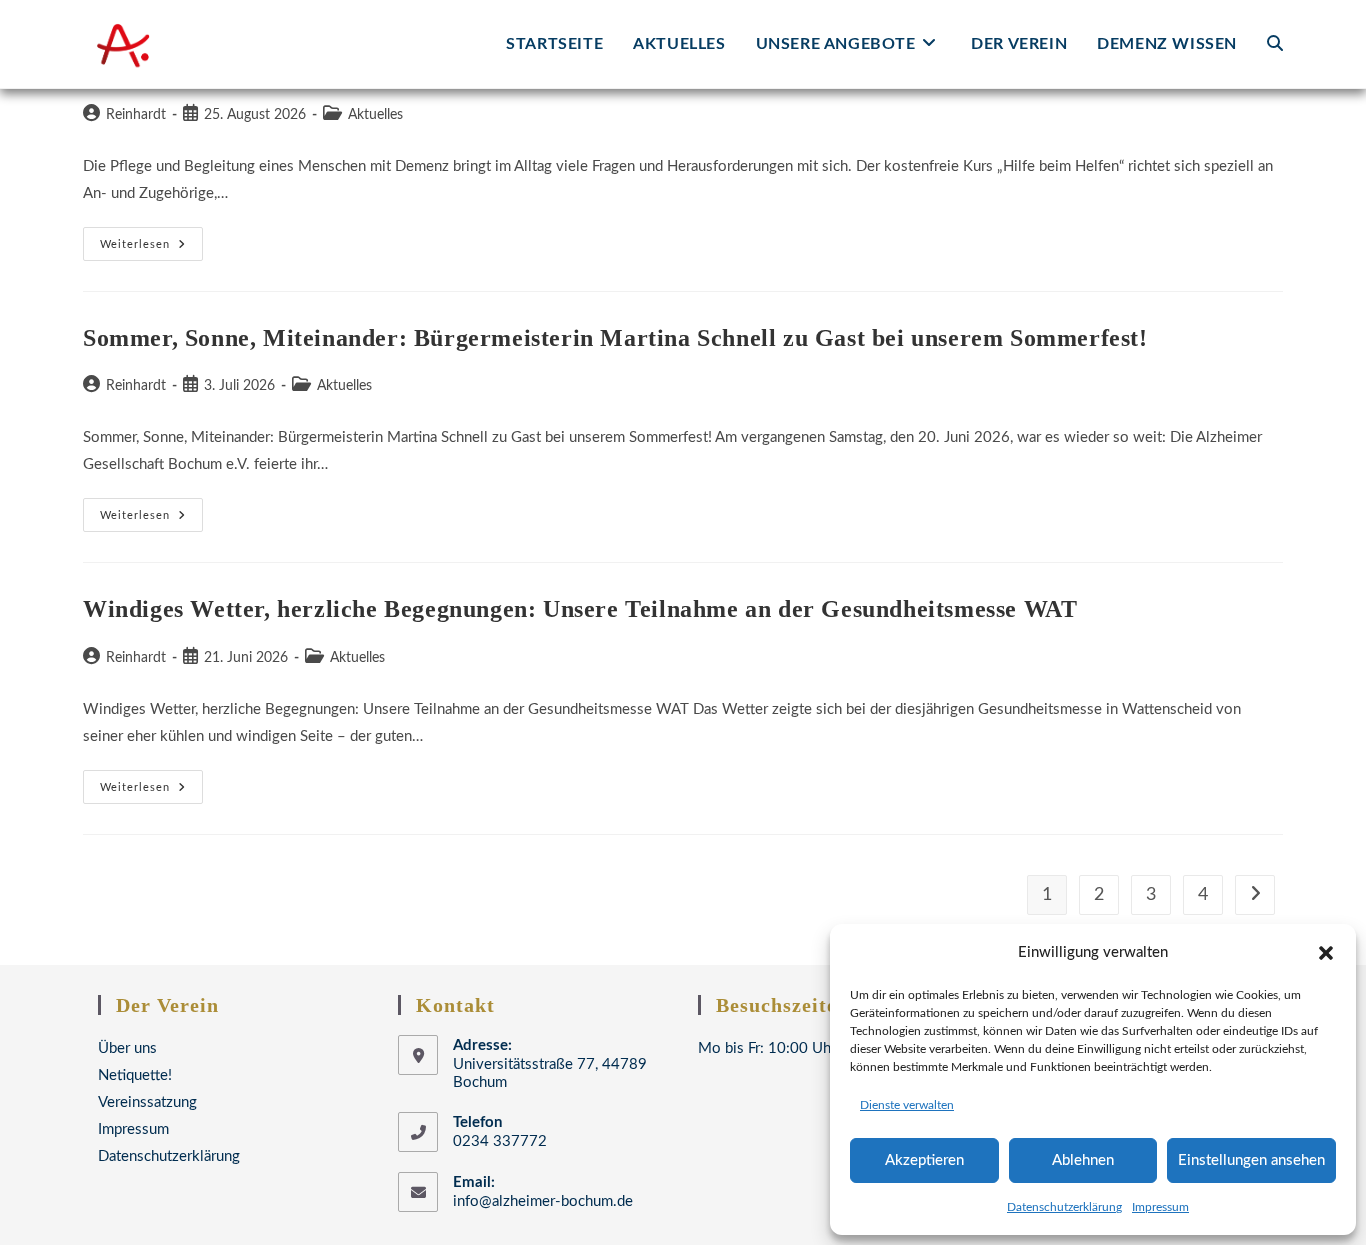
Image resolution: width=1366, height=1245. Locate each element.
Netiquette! (135, 1075)
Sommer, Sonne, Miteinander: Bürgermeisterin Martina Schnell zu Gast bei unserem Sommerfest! (615, 338)
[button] (1326, 953)
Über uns (127, 1048)
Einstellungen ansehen (1251, 1160)
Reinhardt (136, 115)
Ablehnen (1083, 1160)
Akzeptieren (924, 1160)
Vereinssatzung (147, 1102)
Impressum (1160, 1207)
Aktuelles (375, 115)
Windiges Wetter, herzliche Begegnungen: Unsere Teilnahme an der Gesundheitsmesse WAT (580, 609)
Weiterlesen (151, 249)
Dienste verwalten (907, 1105)
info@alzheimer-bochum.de (543, 1201)
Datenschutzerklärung (1064, 1207)
